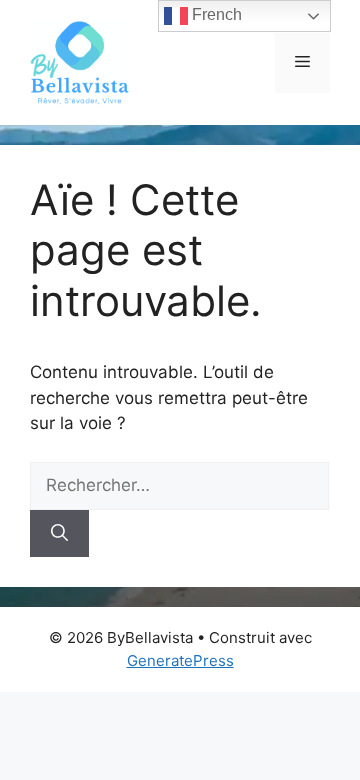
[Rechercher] (59, 534)
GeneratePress (180, 660)
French (215, 14)
